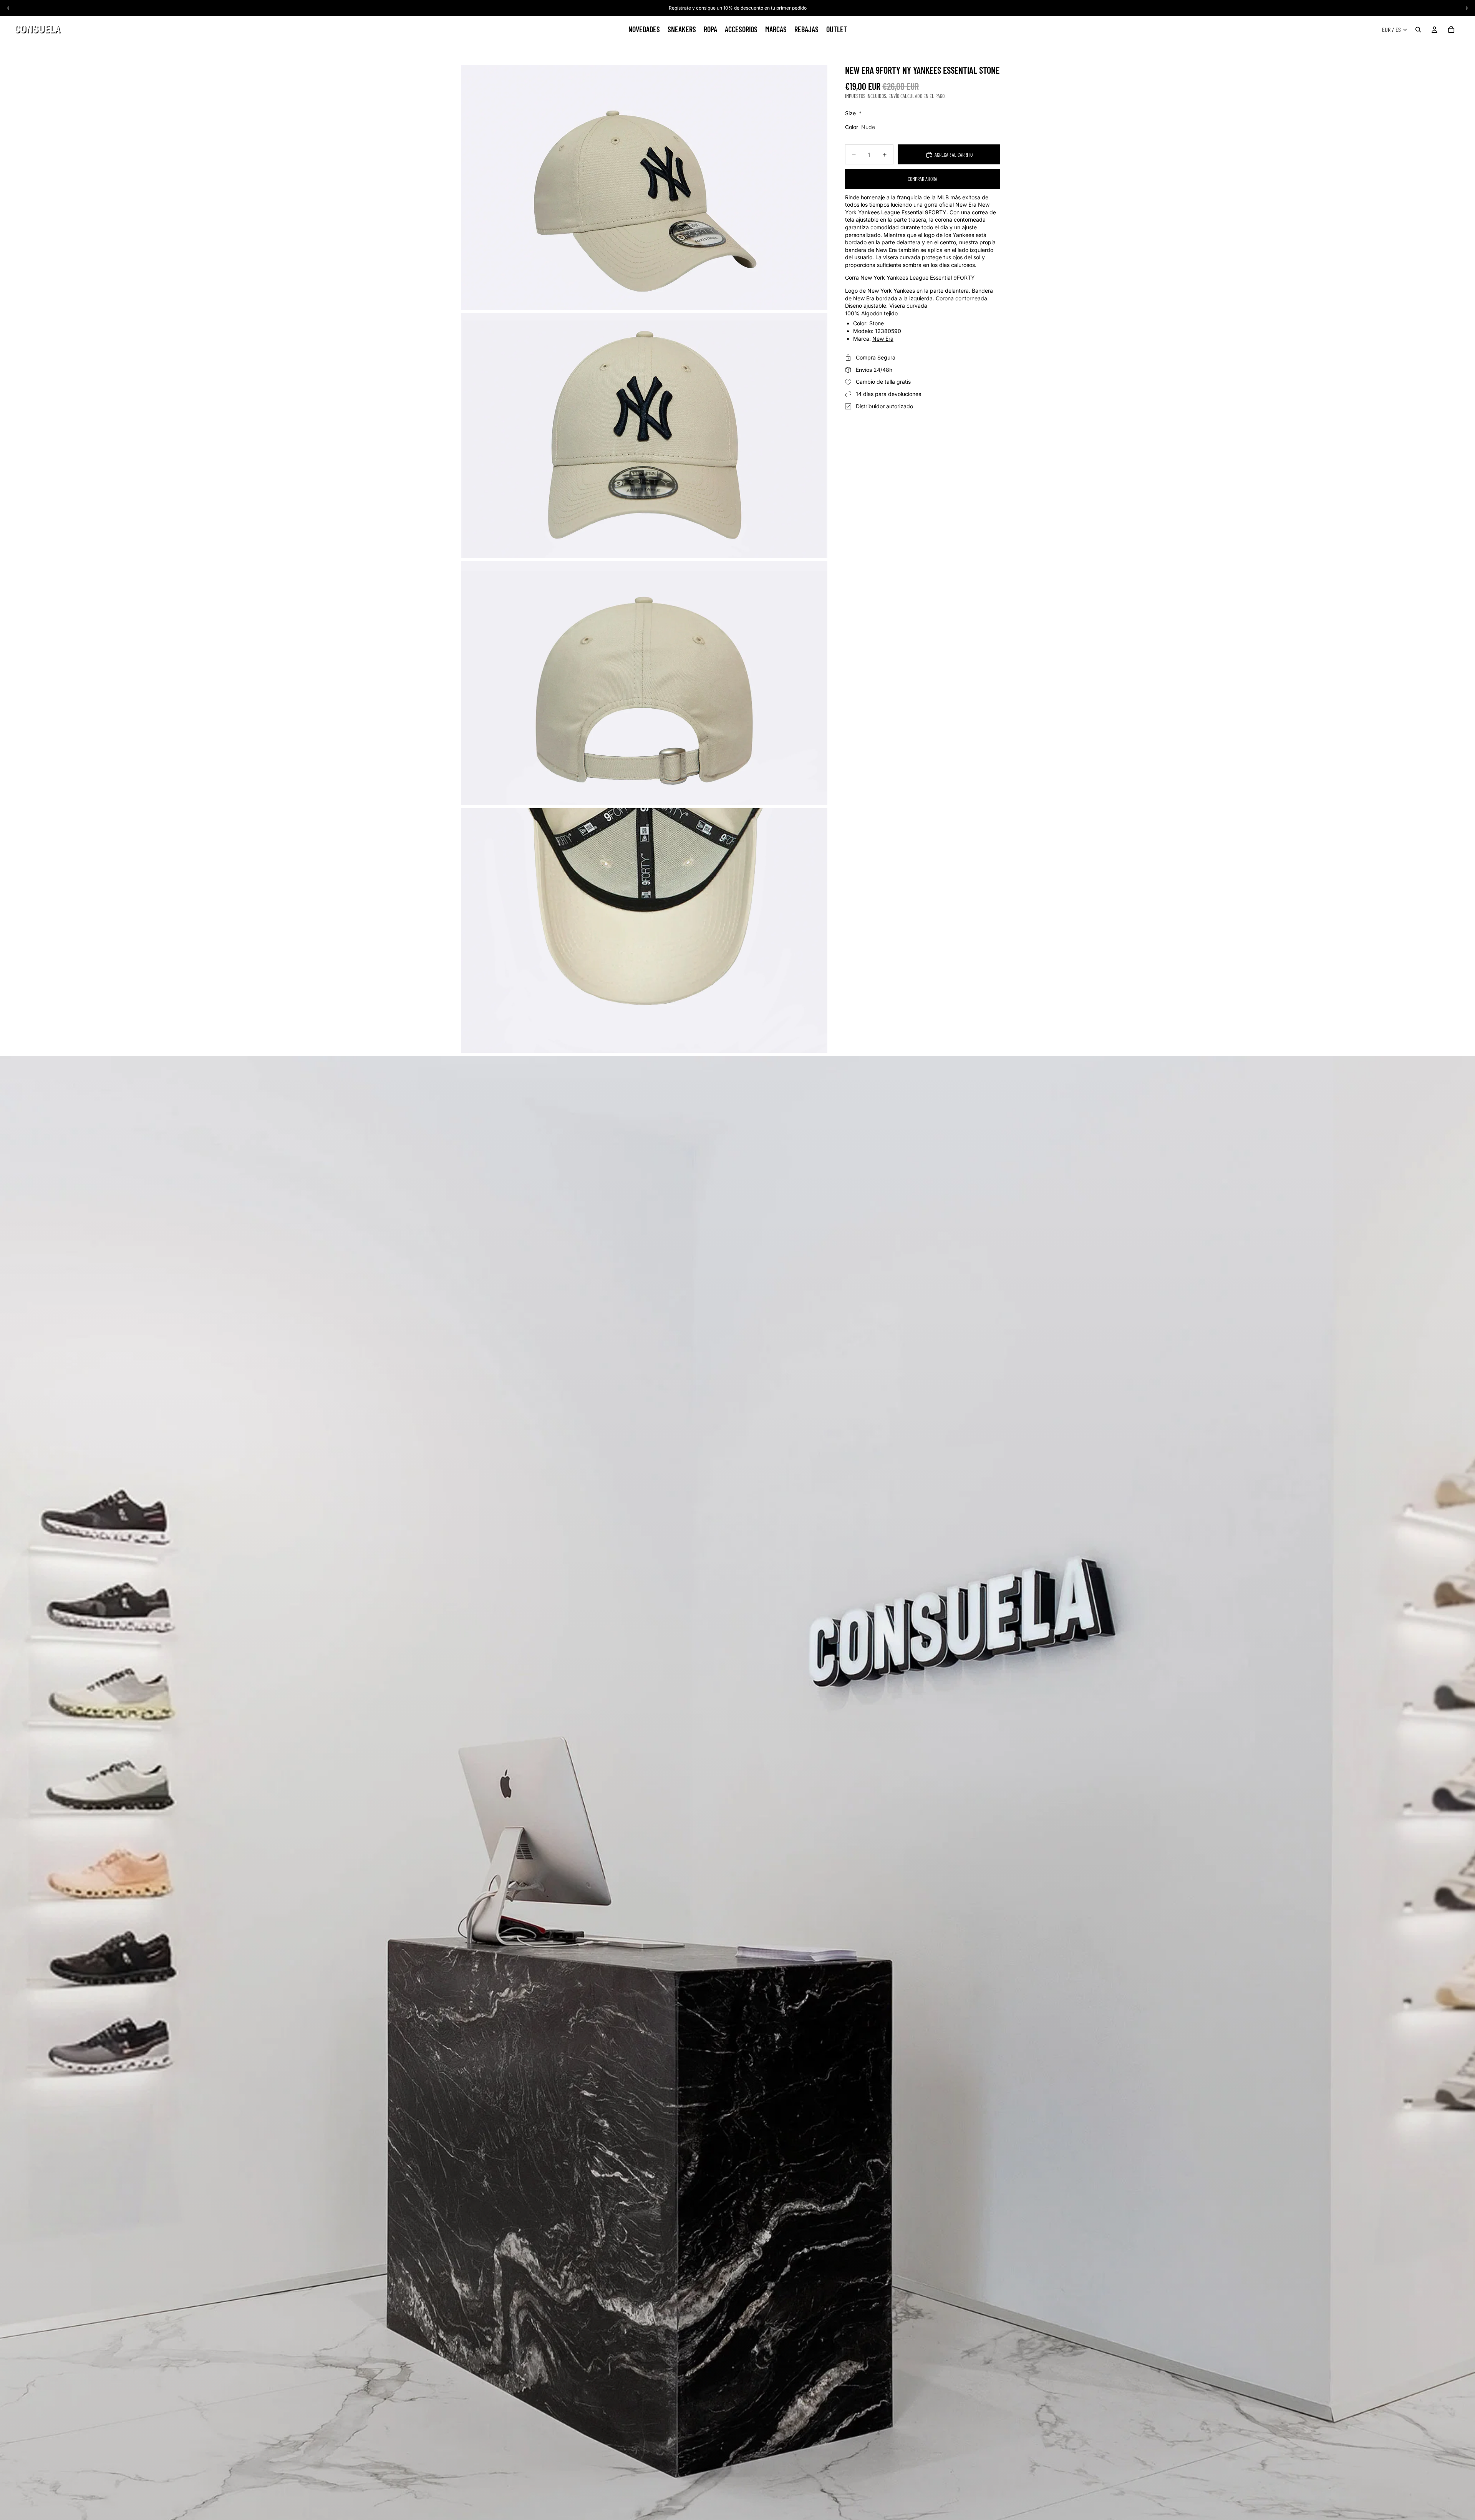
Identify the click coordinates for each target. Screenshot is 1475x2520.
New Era (883, 339)
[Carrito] (1451, 30)
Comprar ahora (922, 179)
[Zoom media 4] (644, 930)
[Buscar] (1418, 30)
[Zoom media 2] (644, 435)
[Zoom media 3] (644, 683)
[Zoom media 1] (644, 188)
